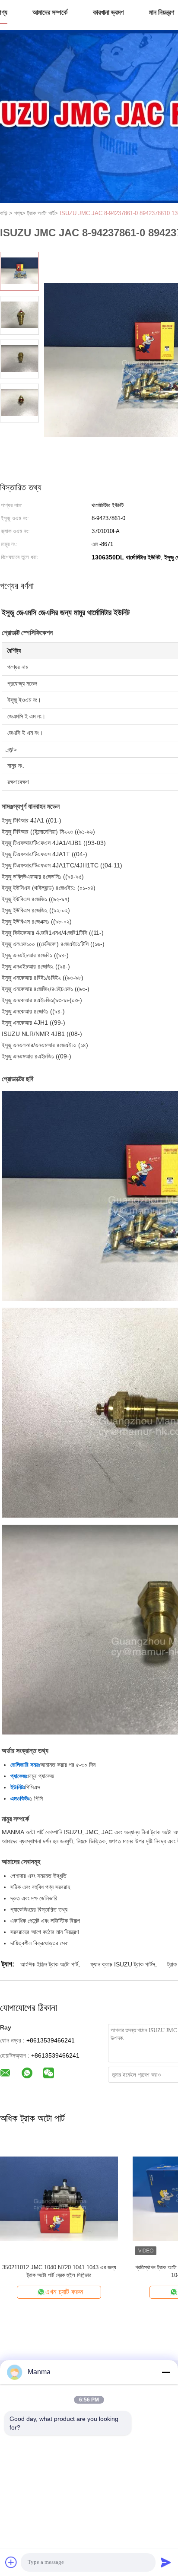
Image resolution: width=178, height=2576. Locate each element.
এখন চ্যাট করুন (137, 2292)
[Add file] (11, 2562)
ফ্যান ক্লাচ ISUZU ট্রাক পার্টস (123, 1964)
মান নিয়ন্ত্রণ (162, 12)
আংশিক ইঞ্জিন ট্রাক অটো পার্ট (49, 1964)
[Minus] (166, 2372)
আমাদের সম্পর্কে (50, 12)
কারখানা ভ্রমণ (108, 12)
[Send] (166, 2562)
